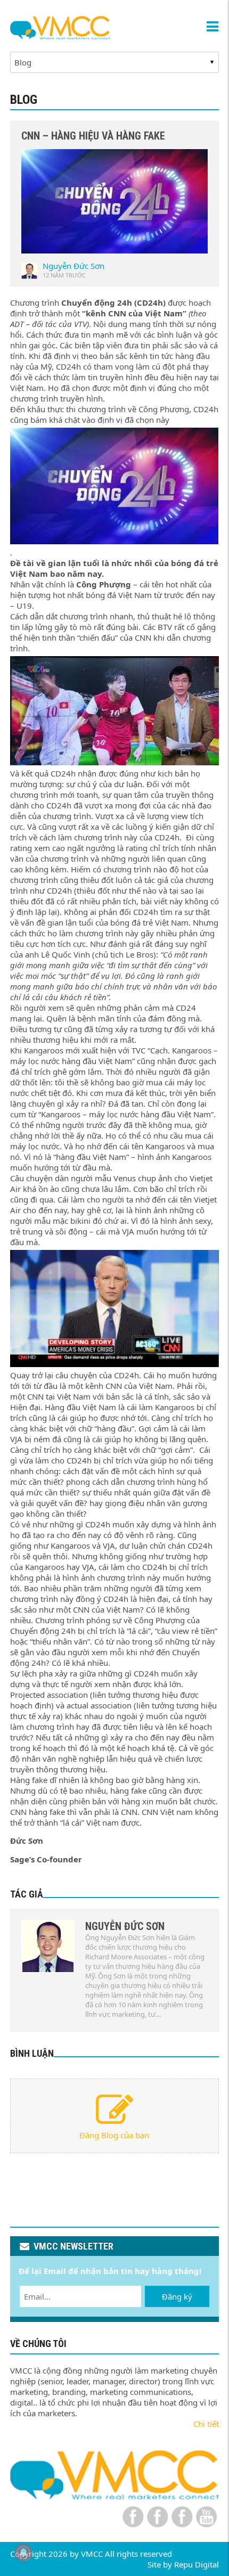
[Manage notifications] (23, 2553)
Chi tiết (206, 2424)
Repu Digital (197, 2564)
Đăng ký (177, 2296)
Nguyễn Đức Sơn (73, 266)
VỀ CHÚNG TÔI (38, 2344)
